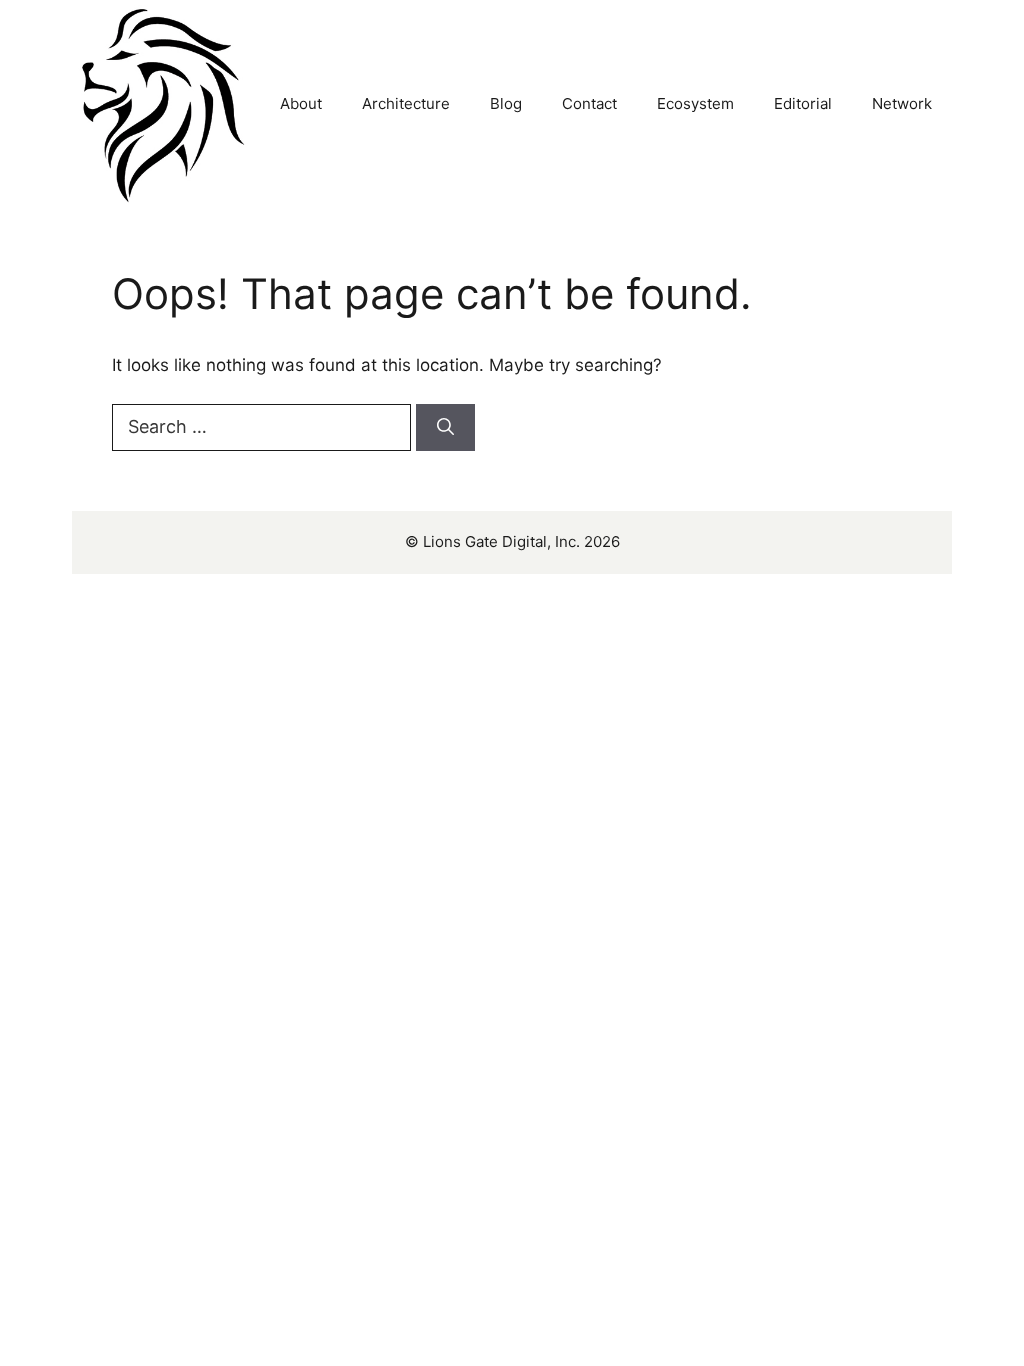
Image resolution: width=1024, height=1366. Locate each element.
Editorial (803, 103)
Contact (589, 103)
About (301, 103)
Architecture (406, 103)
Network (902, 103)
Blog (506, 103)
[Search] (445, 428)
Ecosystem (695, 103)
